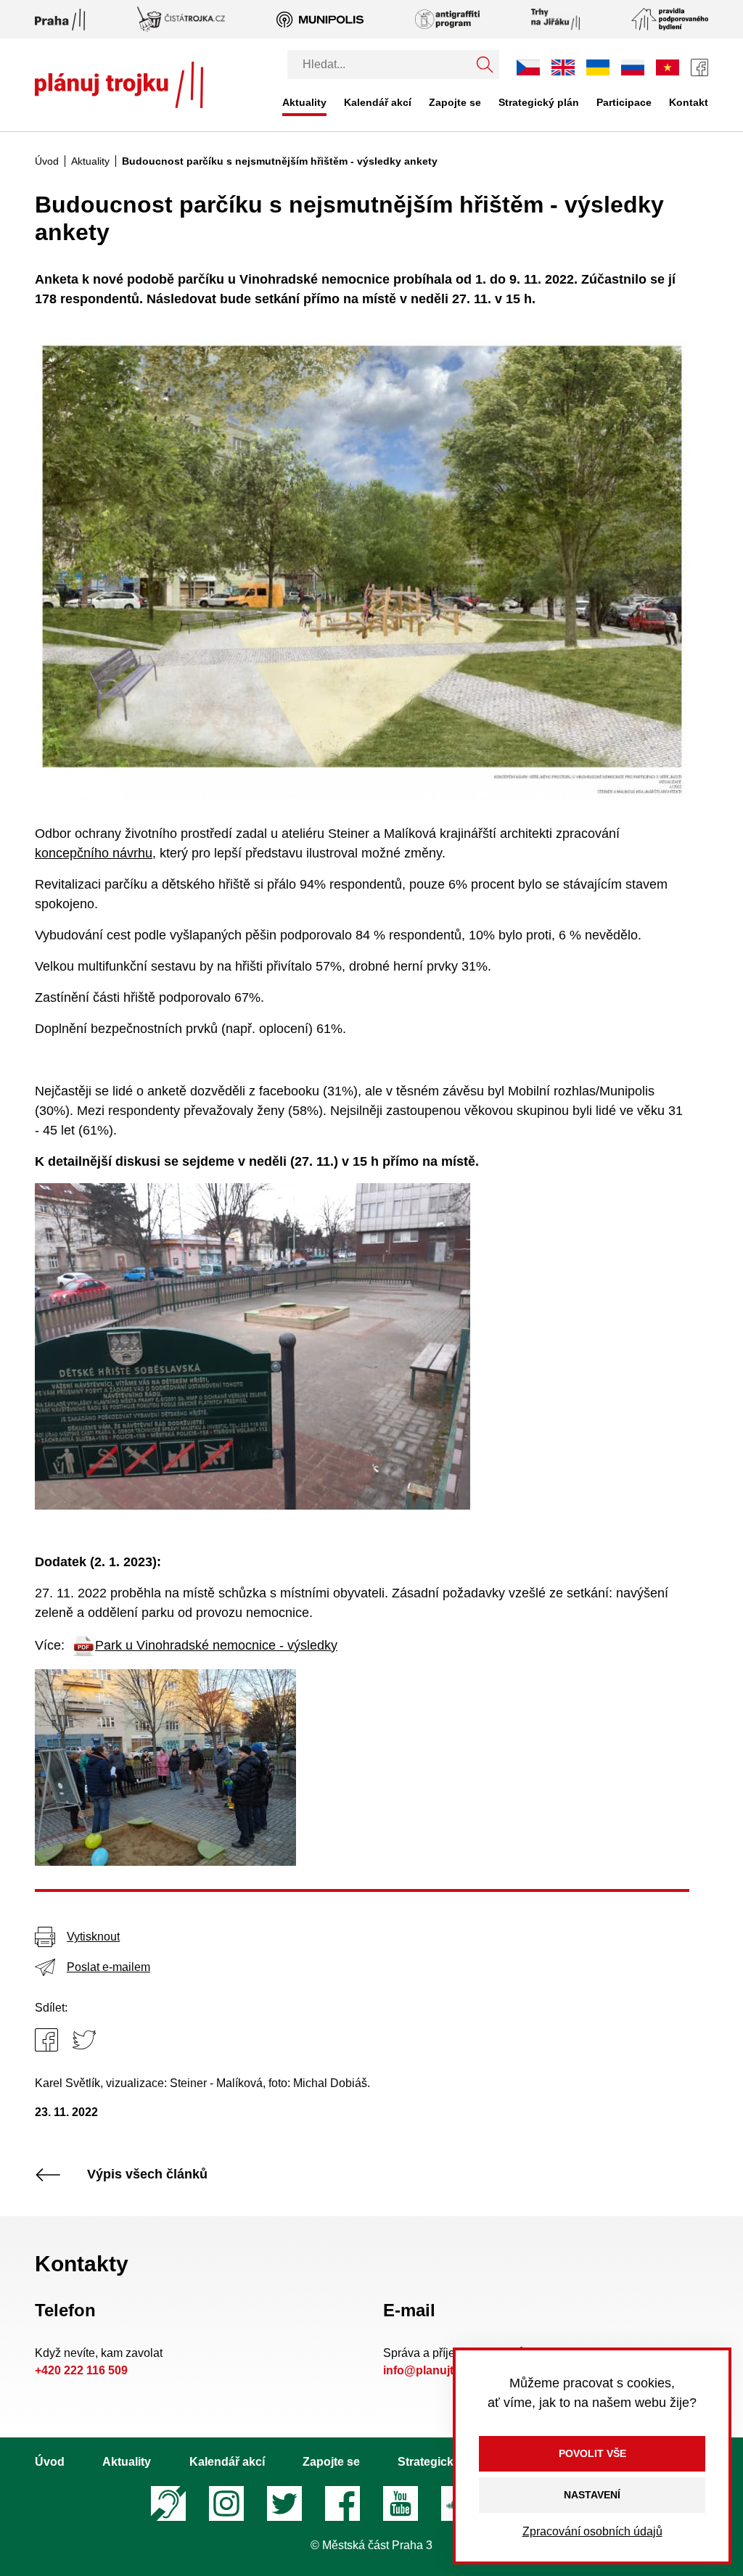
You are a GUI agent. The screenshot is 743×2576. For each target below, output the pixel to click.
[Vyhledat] (485, 65)
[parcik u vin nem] (165, 1766)
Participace (624, 102)
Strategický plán (539, 102)
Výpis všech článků (147, 2174)
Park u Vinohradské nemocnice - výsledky (216, 1645)
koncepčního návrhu (94, 853)
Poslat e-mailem (108, 1967)
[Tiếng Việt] (668, 67)
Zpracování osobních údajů (592, 2531)
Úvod (47, 161)
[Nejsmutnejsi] (253, 1346)
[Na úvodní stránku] (119, 85)
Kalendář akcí (378, 102)
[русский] (633, 67)
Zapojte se (455, 102)
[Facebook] (699, 67)
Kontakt (689, 102)
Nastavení (592, 2495)
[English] (563, 67)
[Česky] (528, 67)
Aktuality (304, 102)
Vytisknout (93, 1937)
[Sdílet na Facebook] (46, 2040)
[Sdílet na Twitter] (84, 2040)
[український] (598, 67)
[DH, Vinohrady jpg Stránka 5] (362, 569)
